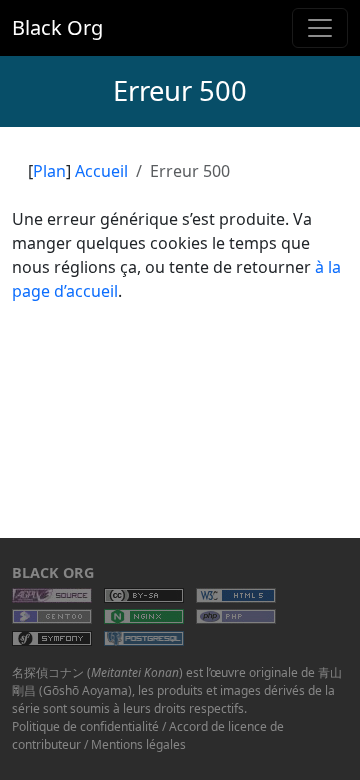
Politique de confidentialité (85, 726)
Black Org (57, 27)
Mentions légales (138, 744)
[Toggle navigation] (320, 28)
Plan (49, 171)
